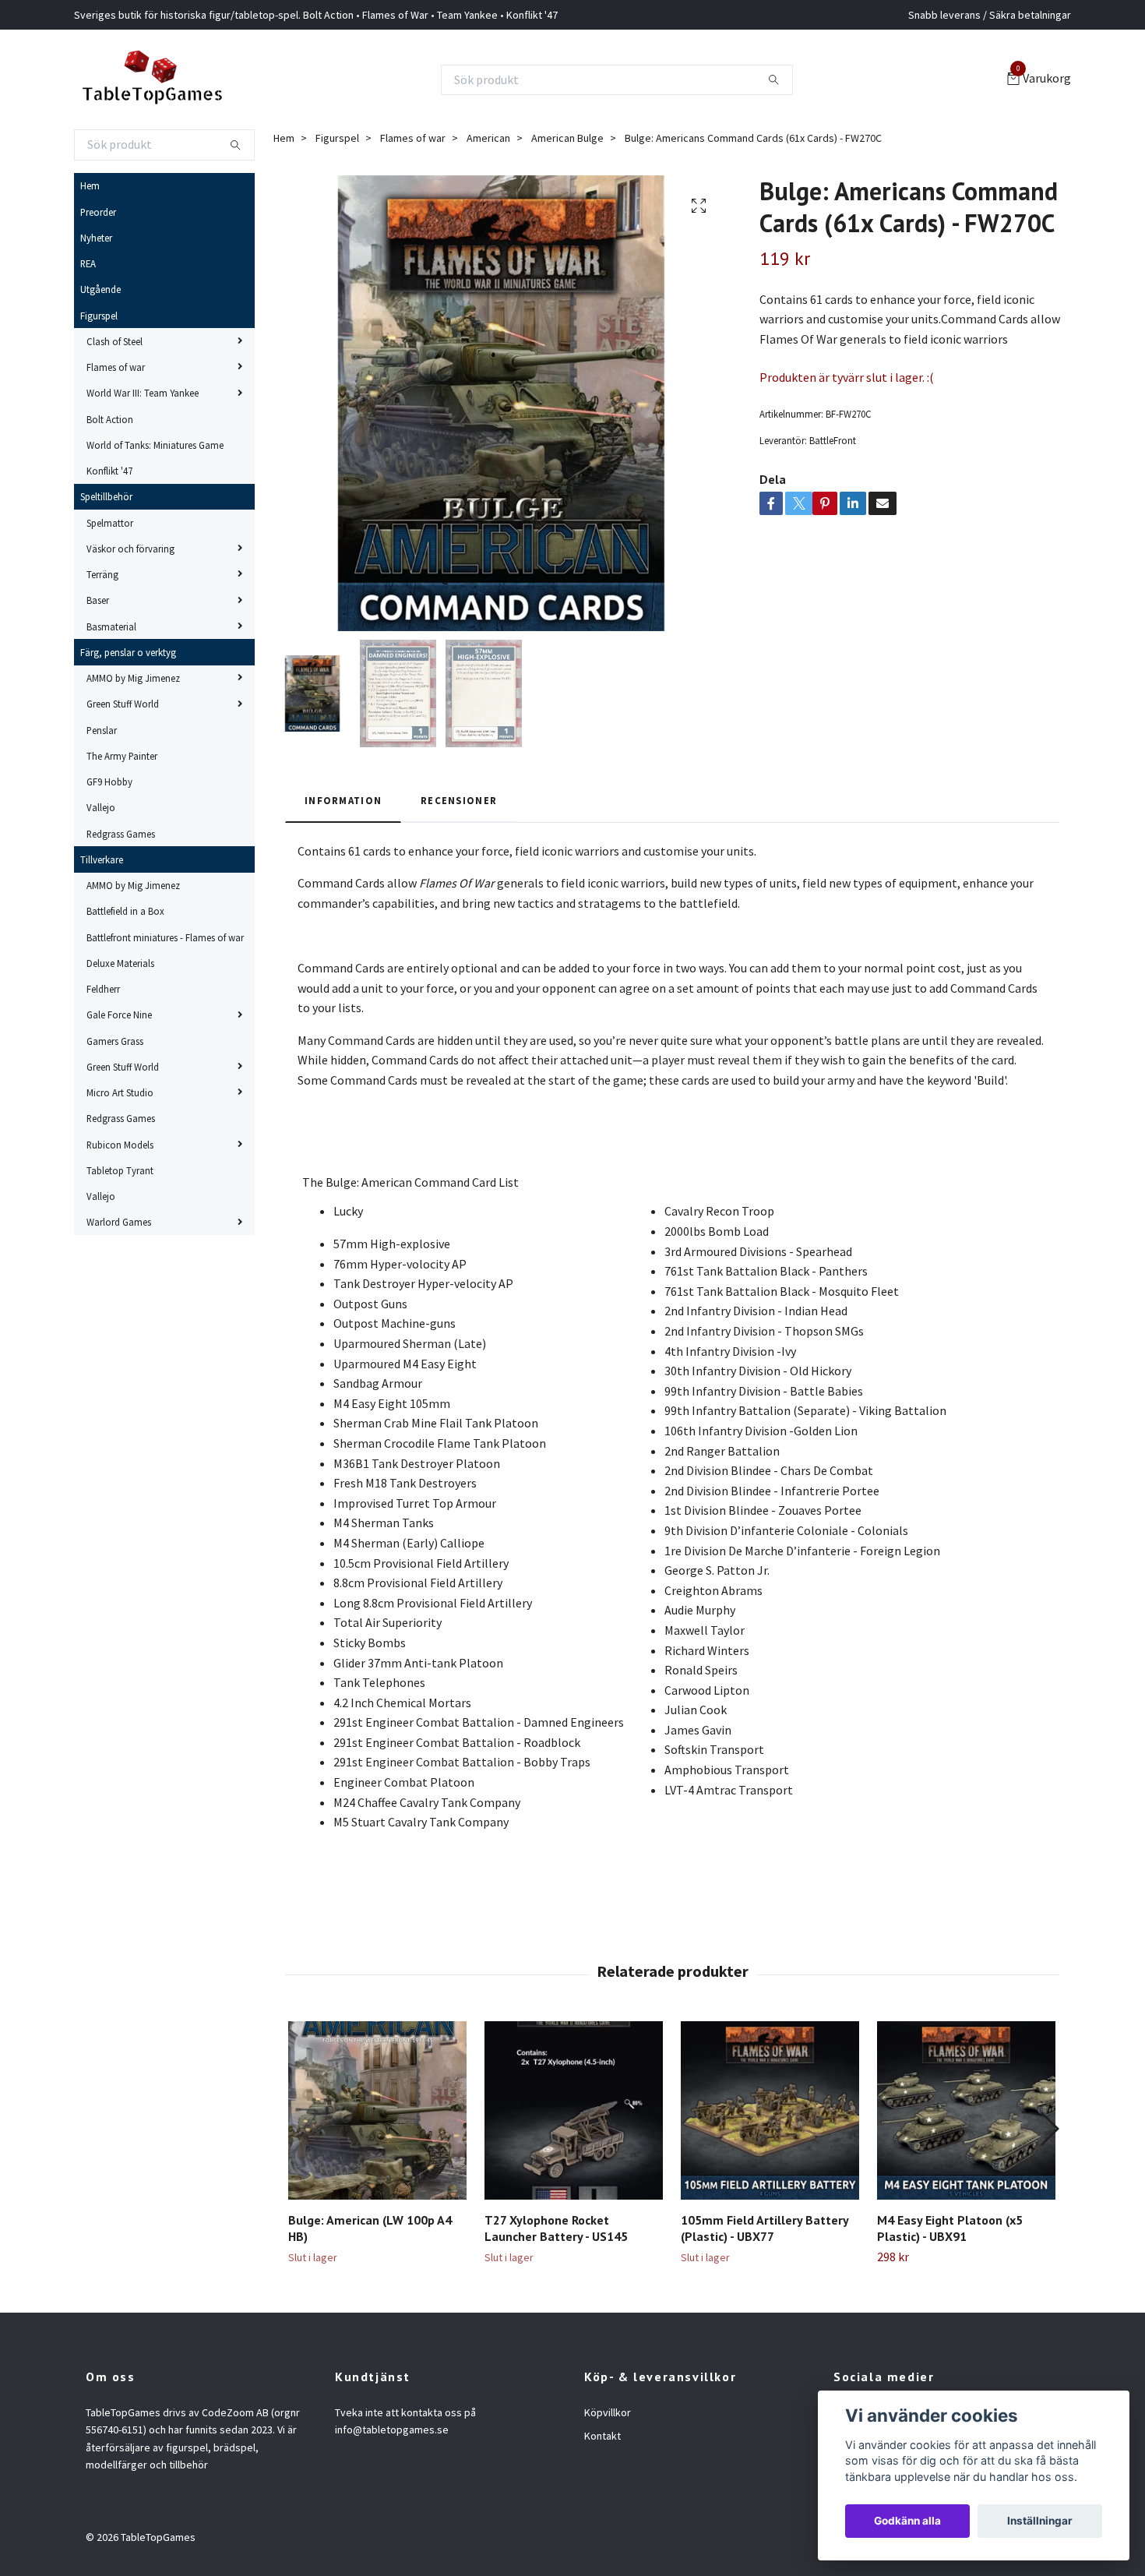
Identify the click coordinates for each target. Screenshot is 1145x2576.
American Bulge (567, 138)
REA (88, 263)
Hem (90, 185)
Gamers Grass (115, 1041)
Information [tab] (343, 800)
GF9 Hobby (109, 782)
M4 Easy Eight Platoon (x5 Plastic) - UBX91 (950, 2228)
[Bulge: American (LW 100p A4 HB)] (377, 2110)
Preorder (98, 212)
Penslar (102, 730)
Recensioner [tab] (459, 800)
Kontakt (602, 2436)
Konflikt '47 (109, 471)
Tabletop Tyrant (120, 1170)
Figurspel (99, 316)
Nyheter (96, 238)
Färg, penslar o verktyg (128, 652)
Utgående (100, 289)
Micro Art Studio (120, 1092)
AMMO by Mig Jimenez (133, 678)
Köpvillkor (608, 2412)
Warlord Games (119, 1222)
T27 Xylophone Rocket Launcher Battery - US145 (556, 2228)
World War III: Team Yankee (143, 393)
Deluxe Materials (120, 963)
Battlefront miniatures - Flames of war (165, 937)
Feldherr (103, 989)
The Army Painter (122, 756)
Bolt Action (110, 419)
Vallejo (101, 807)
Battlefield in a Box (125, 911)
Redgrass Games (121, 834)
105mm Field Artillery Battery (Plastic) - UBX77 (765, 2228)
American (488, 138)
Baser (98, 600)
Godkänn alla (907, 2521)
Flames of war (116, 367)
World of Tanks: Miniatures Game (155, 445)
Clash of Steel (114, 341)
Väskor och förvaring (130, 549)
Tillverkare (102, 859)
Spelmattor (110, 523)
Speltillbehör (106, 496)
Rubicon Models (120, 1145)
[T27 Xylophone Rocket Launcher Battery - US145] (574, 2110)
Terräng (102, 574)
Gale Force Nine (119, 1015)
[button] (1049, 2129)
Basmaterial (111, 626)
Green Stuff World (123, 704)
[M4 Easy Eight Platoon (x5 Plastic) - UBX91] (966, 2110)
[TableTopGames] (152, 79)
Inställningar (1040, 2521)
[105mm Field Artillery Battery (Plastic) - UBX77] (770, 2110)
